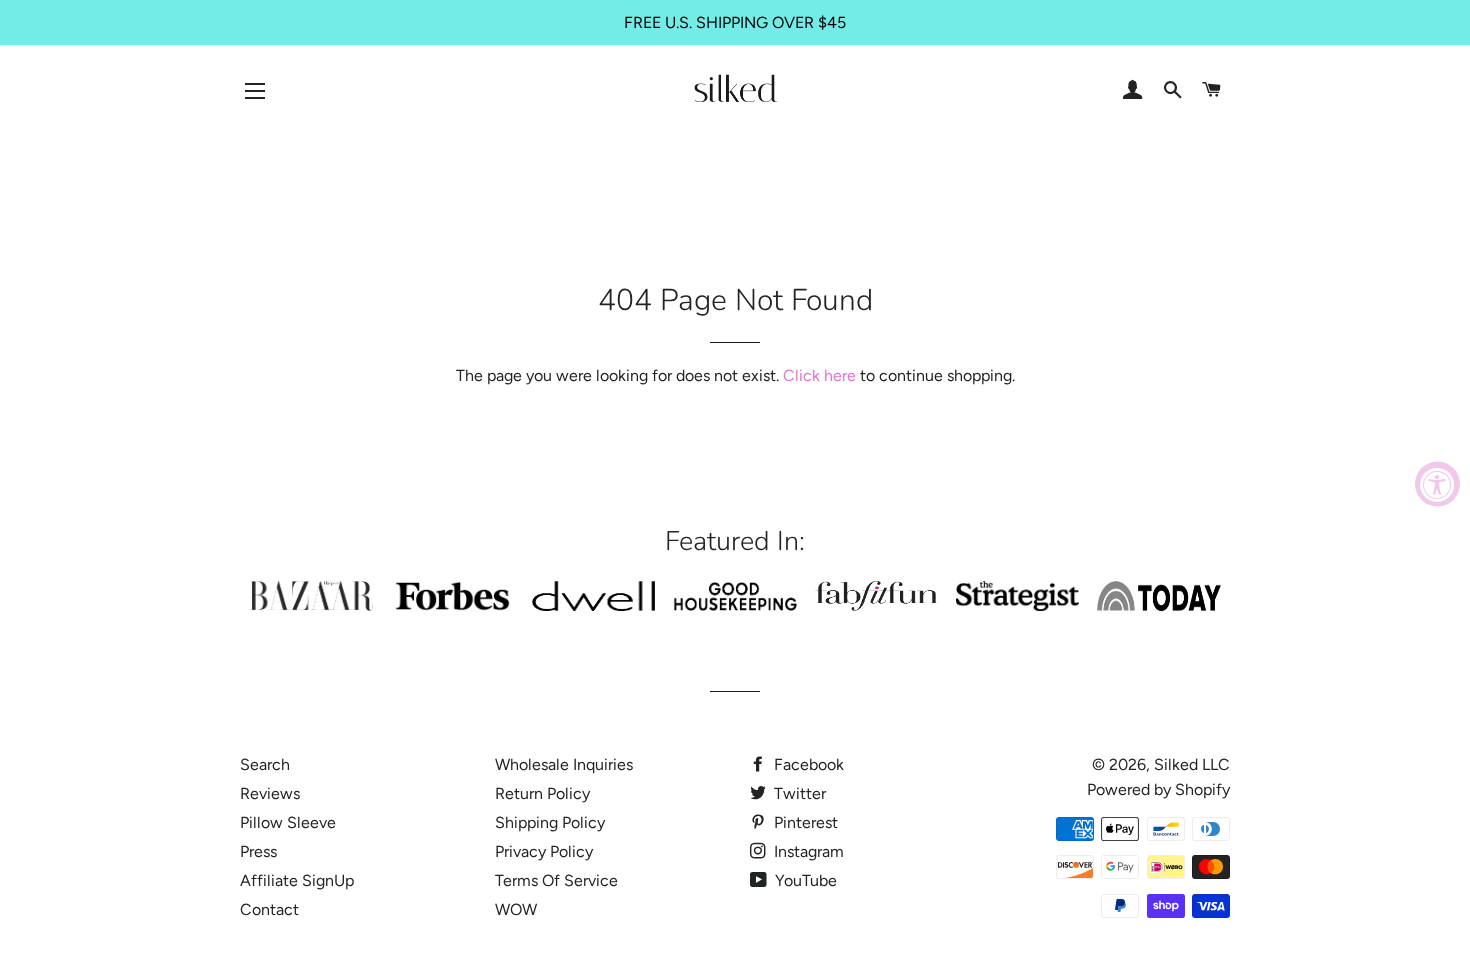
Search (265, 764)
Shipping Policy (550, 822)
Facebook (807, 764)
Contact (269, 909)
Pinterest (804, 822)
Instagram (807, 851)
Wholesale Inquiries (564, 764)
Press (258, 851)
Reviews (270, 793)
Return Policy (542, 793)
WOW (516, 909)
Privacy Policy (544, 851)
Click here (819, 375)
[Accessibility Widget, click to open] (1437, 483)
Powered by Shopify (1158, 789)
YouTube (804, 880)
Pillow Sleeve (288, 822)
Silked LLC (1192, 764)
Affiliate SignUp (297, 880)
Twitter (798, 793)
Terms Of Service (556, 880)
